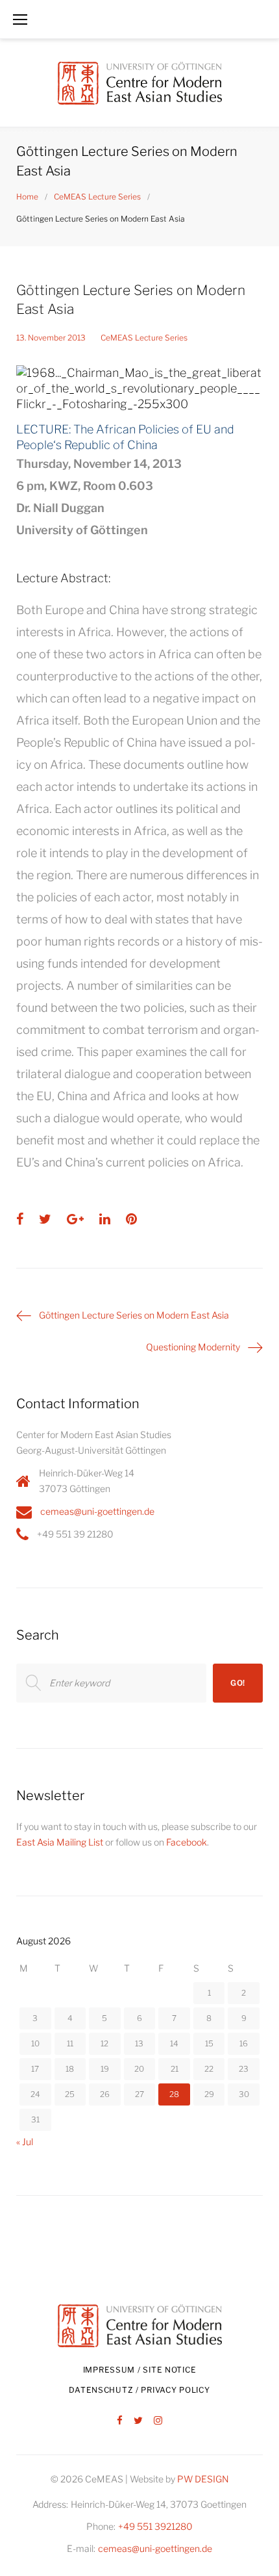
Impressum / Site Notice (140, 2370)
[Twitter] (138, 2421)
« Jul (25, 2142)
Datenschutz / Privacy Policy (139, 2390)
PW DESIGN (203, 2479)
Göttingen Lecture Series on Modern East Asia (134, 1315)
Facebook (187, 1842)
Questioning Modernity (193, 1347)
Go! (238, 1683)
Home (27, 197)
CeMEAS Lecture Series (97, 197)
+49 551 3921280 (155, 2526)
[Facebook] (120, 2421)
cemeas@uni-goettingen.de (97, 1511)
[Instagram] (158, 2421)
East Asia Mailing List (60, 1842)
